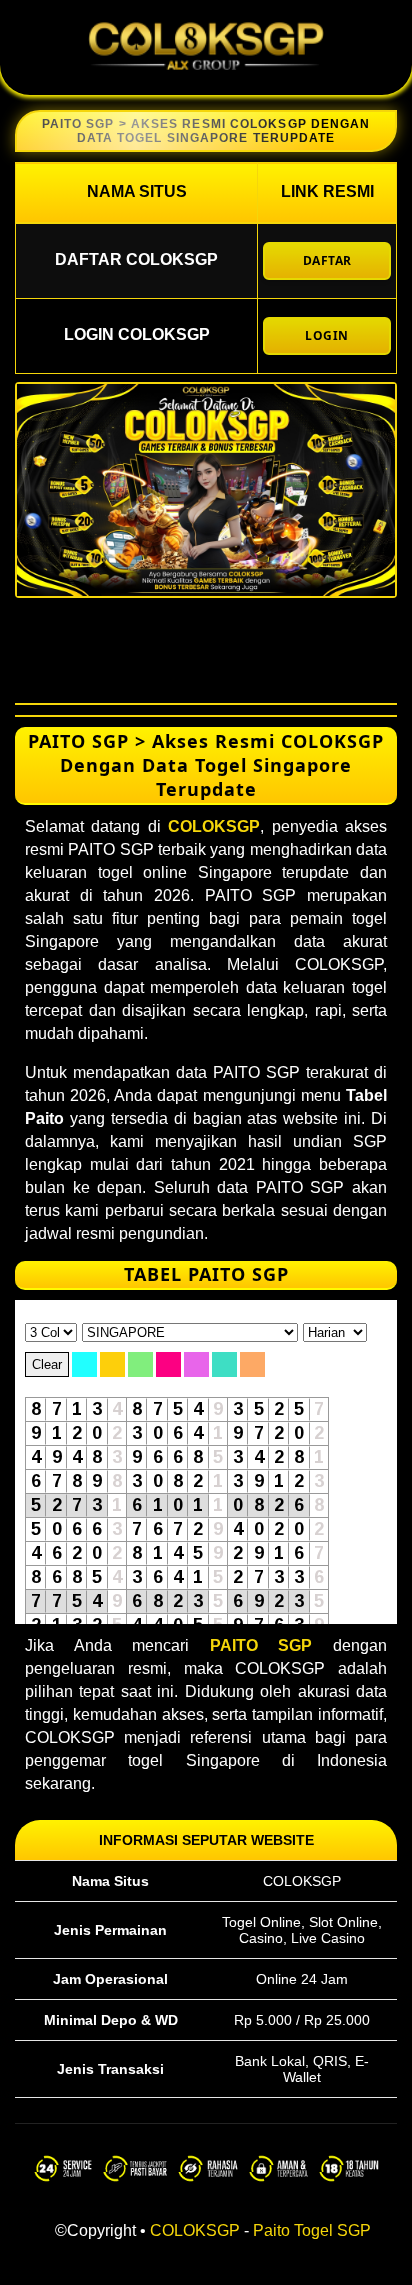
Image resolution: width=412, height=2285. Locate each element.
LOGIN (327, 335)
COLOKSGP (214, 826)
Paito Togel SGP (312, 2230)
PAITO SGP (261, 1645)
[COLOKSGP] (206, 77)
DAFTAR (327, 260)
